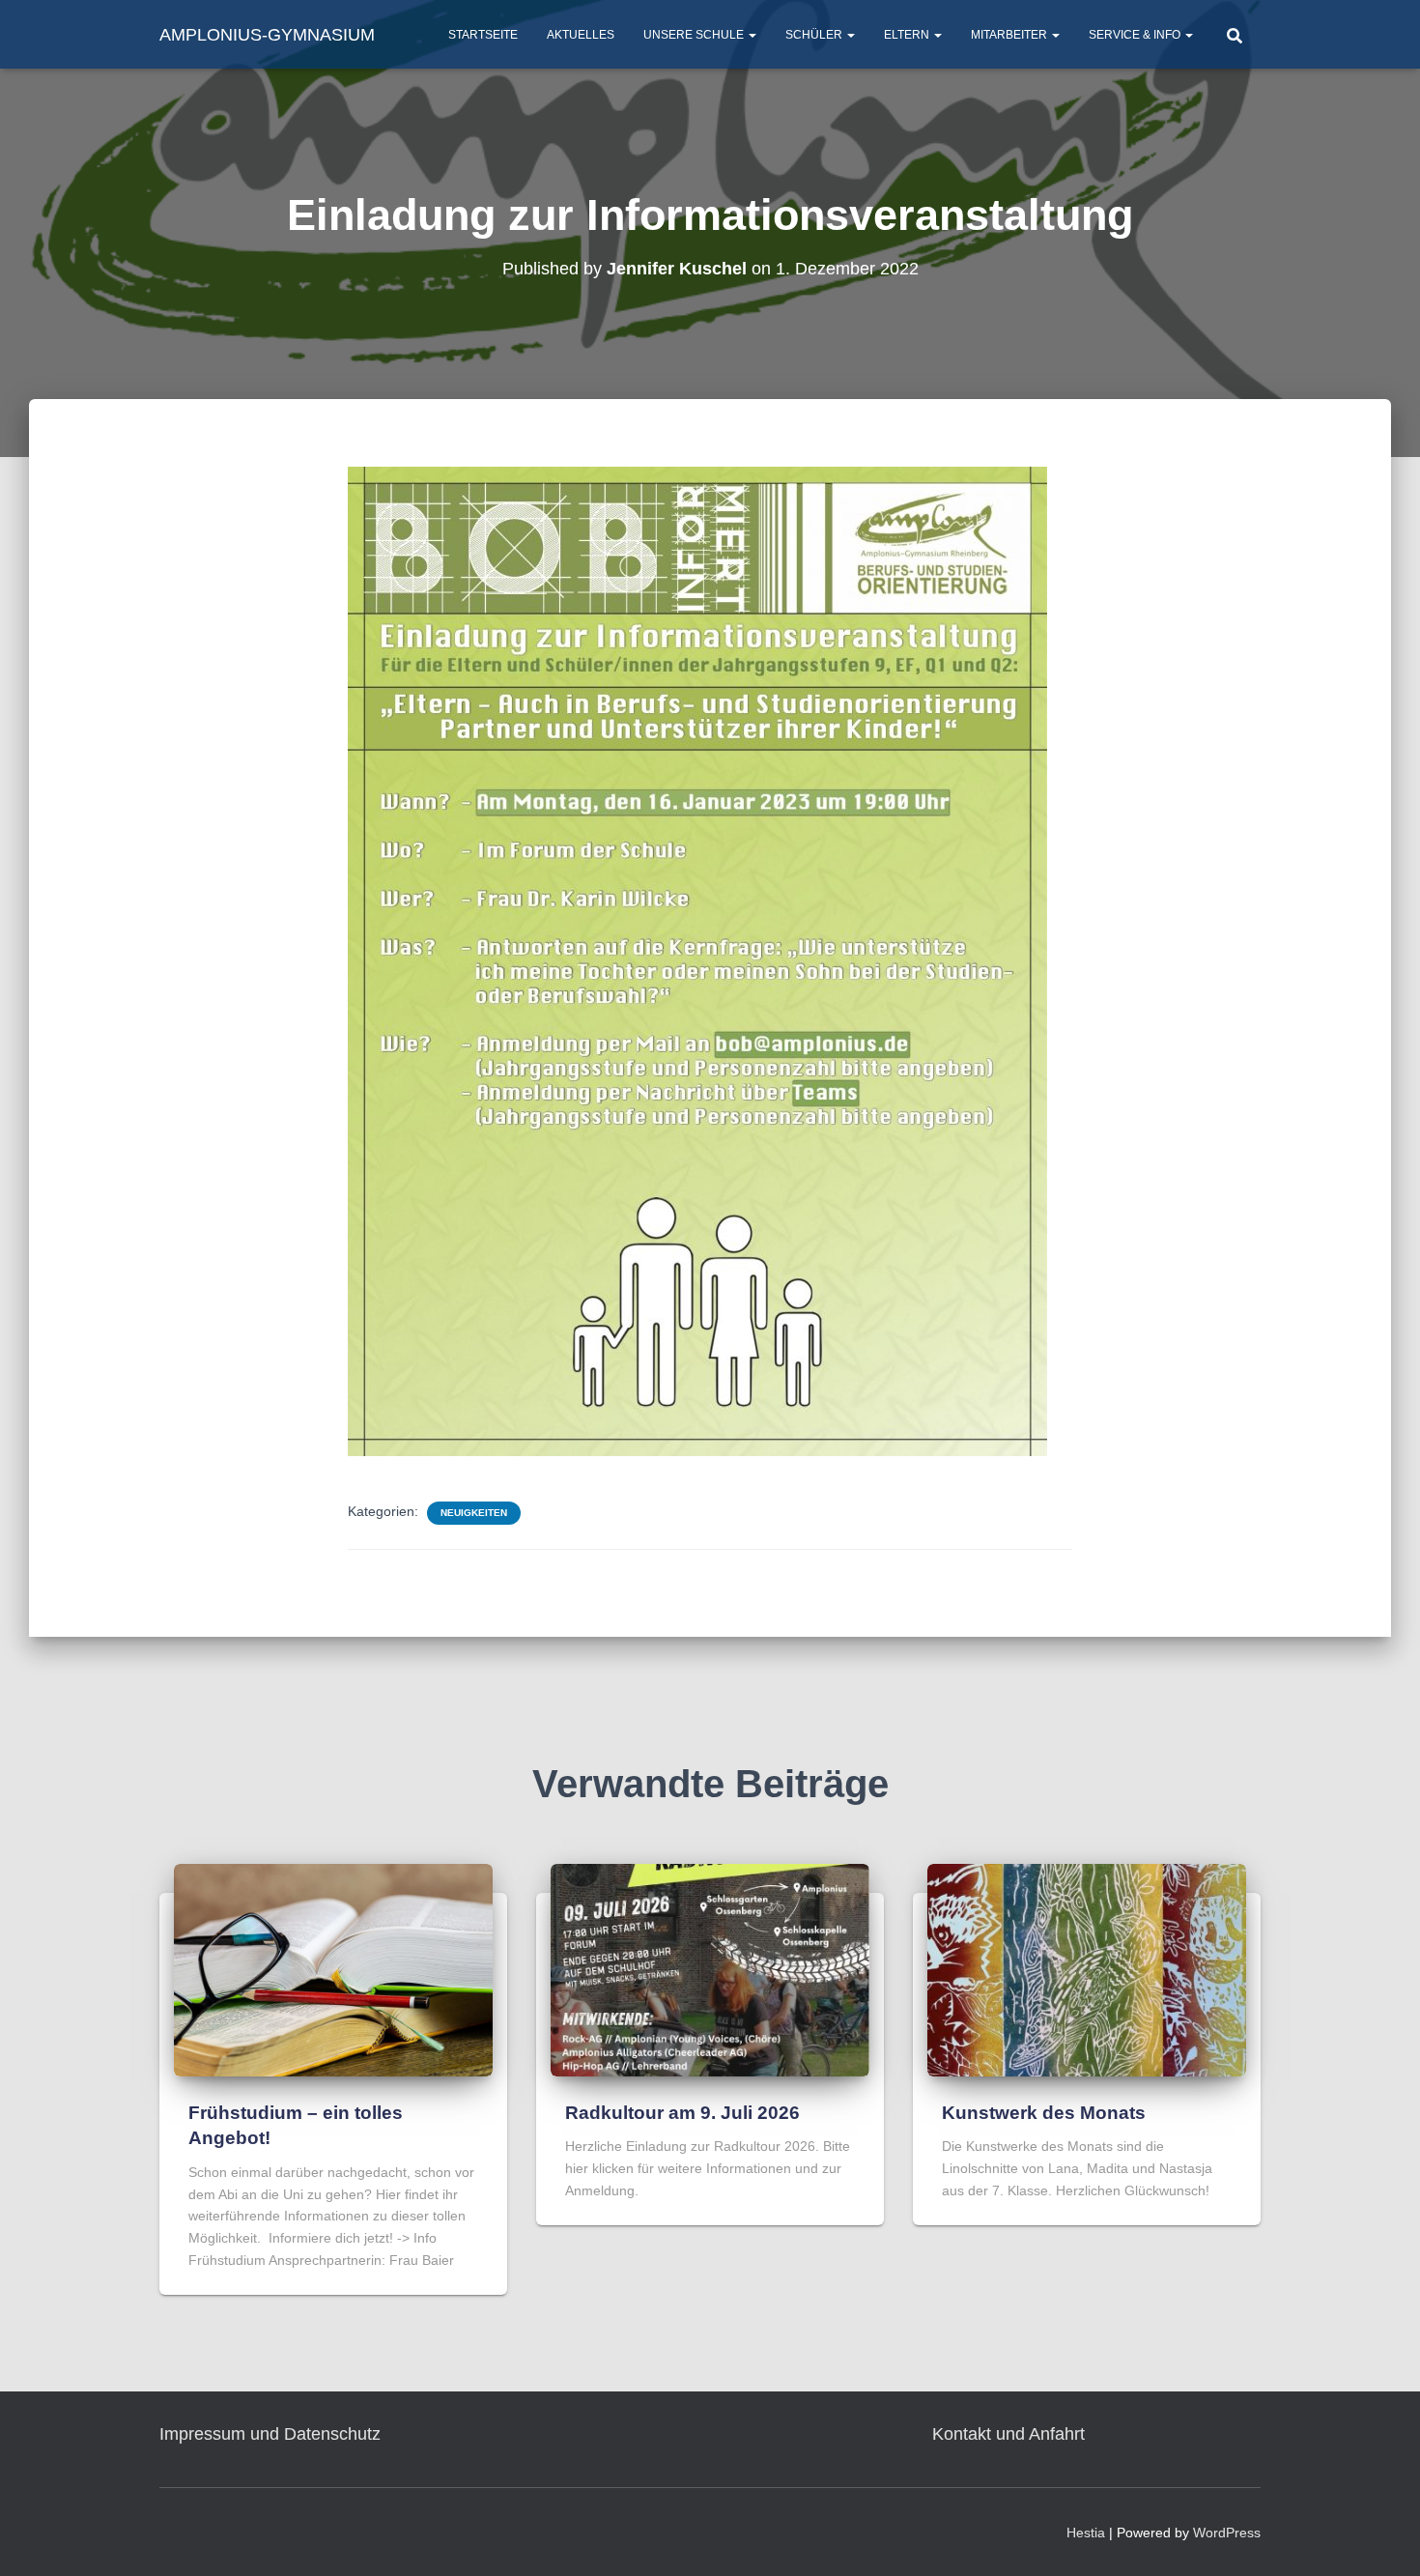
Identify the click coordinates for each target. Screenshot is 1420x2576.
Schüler (815, 35)
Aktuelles (581, 35)
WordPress (1227, 2533)
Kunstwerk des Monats (1044, 2113)
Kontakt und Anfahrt (1008, 2434)
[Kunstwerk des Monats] (1087, 1969)
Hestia (1086, 2533)
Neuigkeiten (474, 1513)
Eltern (908, 35)
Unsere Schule (695, 35)
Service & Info (1136, 35)
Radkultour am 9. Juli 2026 (682, 2113)
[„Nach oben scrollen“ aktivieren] (1382, 2537)
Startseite (483, 35)
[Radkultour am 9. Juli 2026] (710, 1969)
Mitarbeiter (1010, 35)
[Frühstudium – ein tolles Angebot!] (333, 1969)
